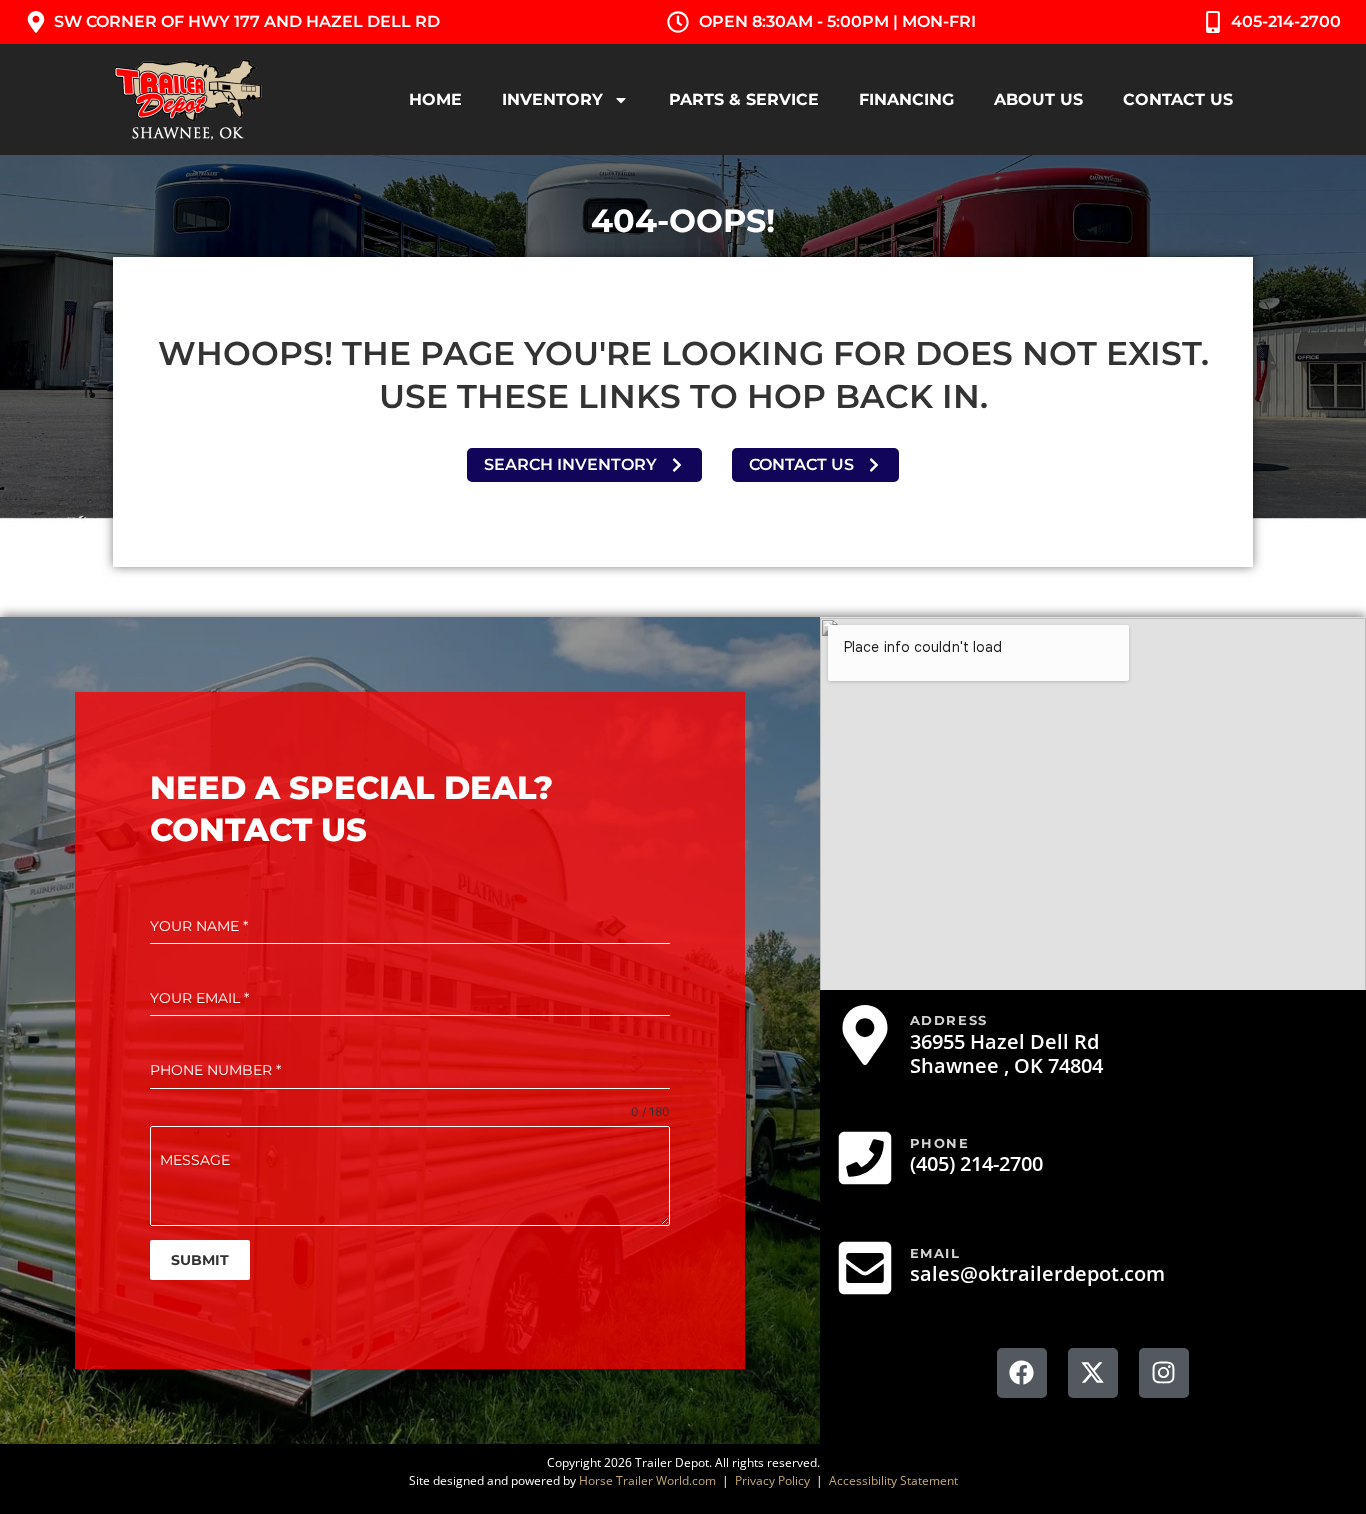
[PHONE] (865, 1158)
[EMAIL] (865, 1268)
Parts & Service (744, 99)
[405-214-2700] (1213, 22)
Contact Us (1178, 99)
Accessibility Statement (893, 1480)
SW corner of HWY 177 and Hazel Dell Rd (247, 21)
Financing (906, 99)
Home (435, 99)
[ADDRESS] (865, 1035)
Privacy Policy (772, 1480)
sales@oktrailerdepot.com (1037, 1273)
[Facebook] (1022, 1373)
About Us (1038, 99)
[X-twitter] (1093, 1373)
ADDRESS (949, 1020)
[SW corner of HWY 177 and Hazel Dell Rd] (36, 22)
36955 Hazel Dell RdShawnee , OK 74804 (1006, 1053)
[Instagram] (1164, 1373)
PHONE (940, 1143)
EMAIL (935, 1253)
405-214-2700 (1286, 21)
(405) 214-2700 (976, 1163)
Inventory (552, 99)
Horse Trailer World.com (647, 1480)
